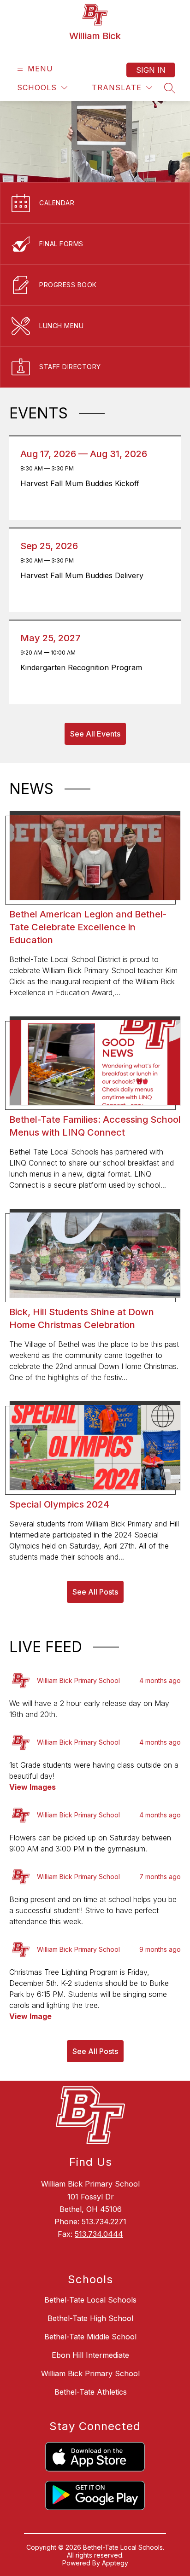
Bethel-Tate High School (90, 2318)
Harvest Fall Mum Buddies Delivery (84, 575)
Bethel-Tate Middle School (90, 2337)
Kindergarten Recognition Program (84, 667)
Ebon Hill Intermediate (90, 2355)
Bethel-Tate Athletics (91, 2392)
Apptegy (115, 2563)
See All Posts (95, 1592)
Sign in (151, 70)
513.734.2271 (104, 2222)
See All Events (95, 734)
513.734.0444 (99, 2234)
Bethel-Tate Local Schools (90, 2300)
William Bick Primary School (90, 2373)
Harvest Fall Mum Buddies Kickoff (83, 483)
